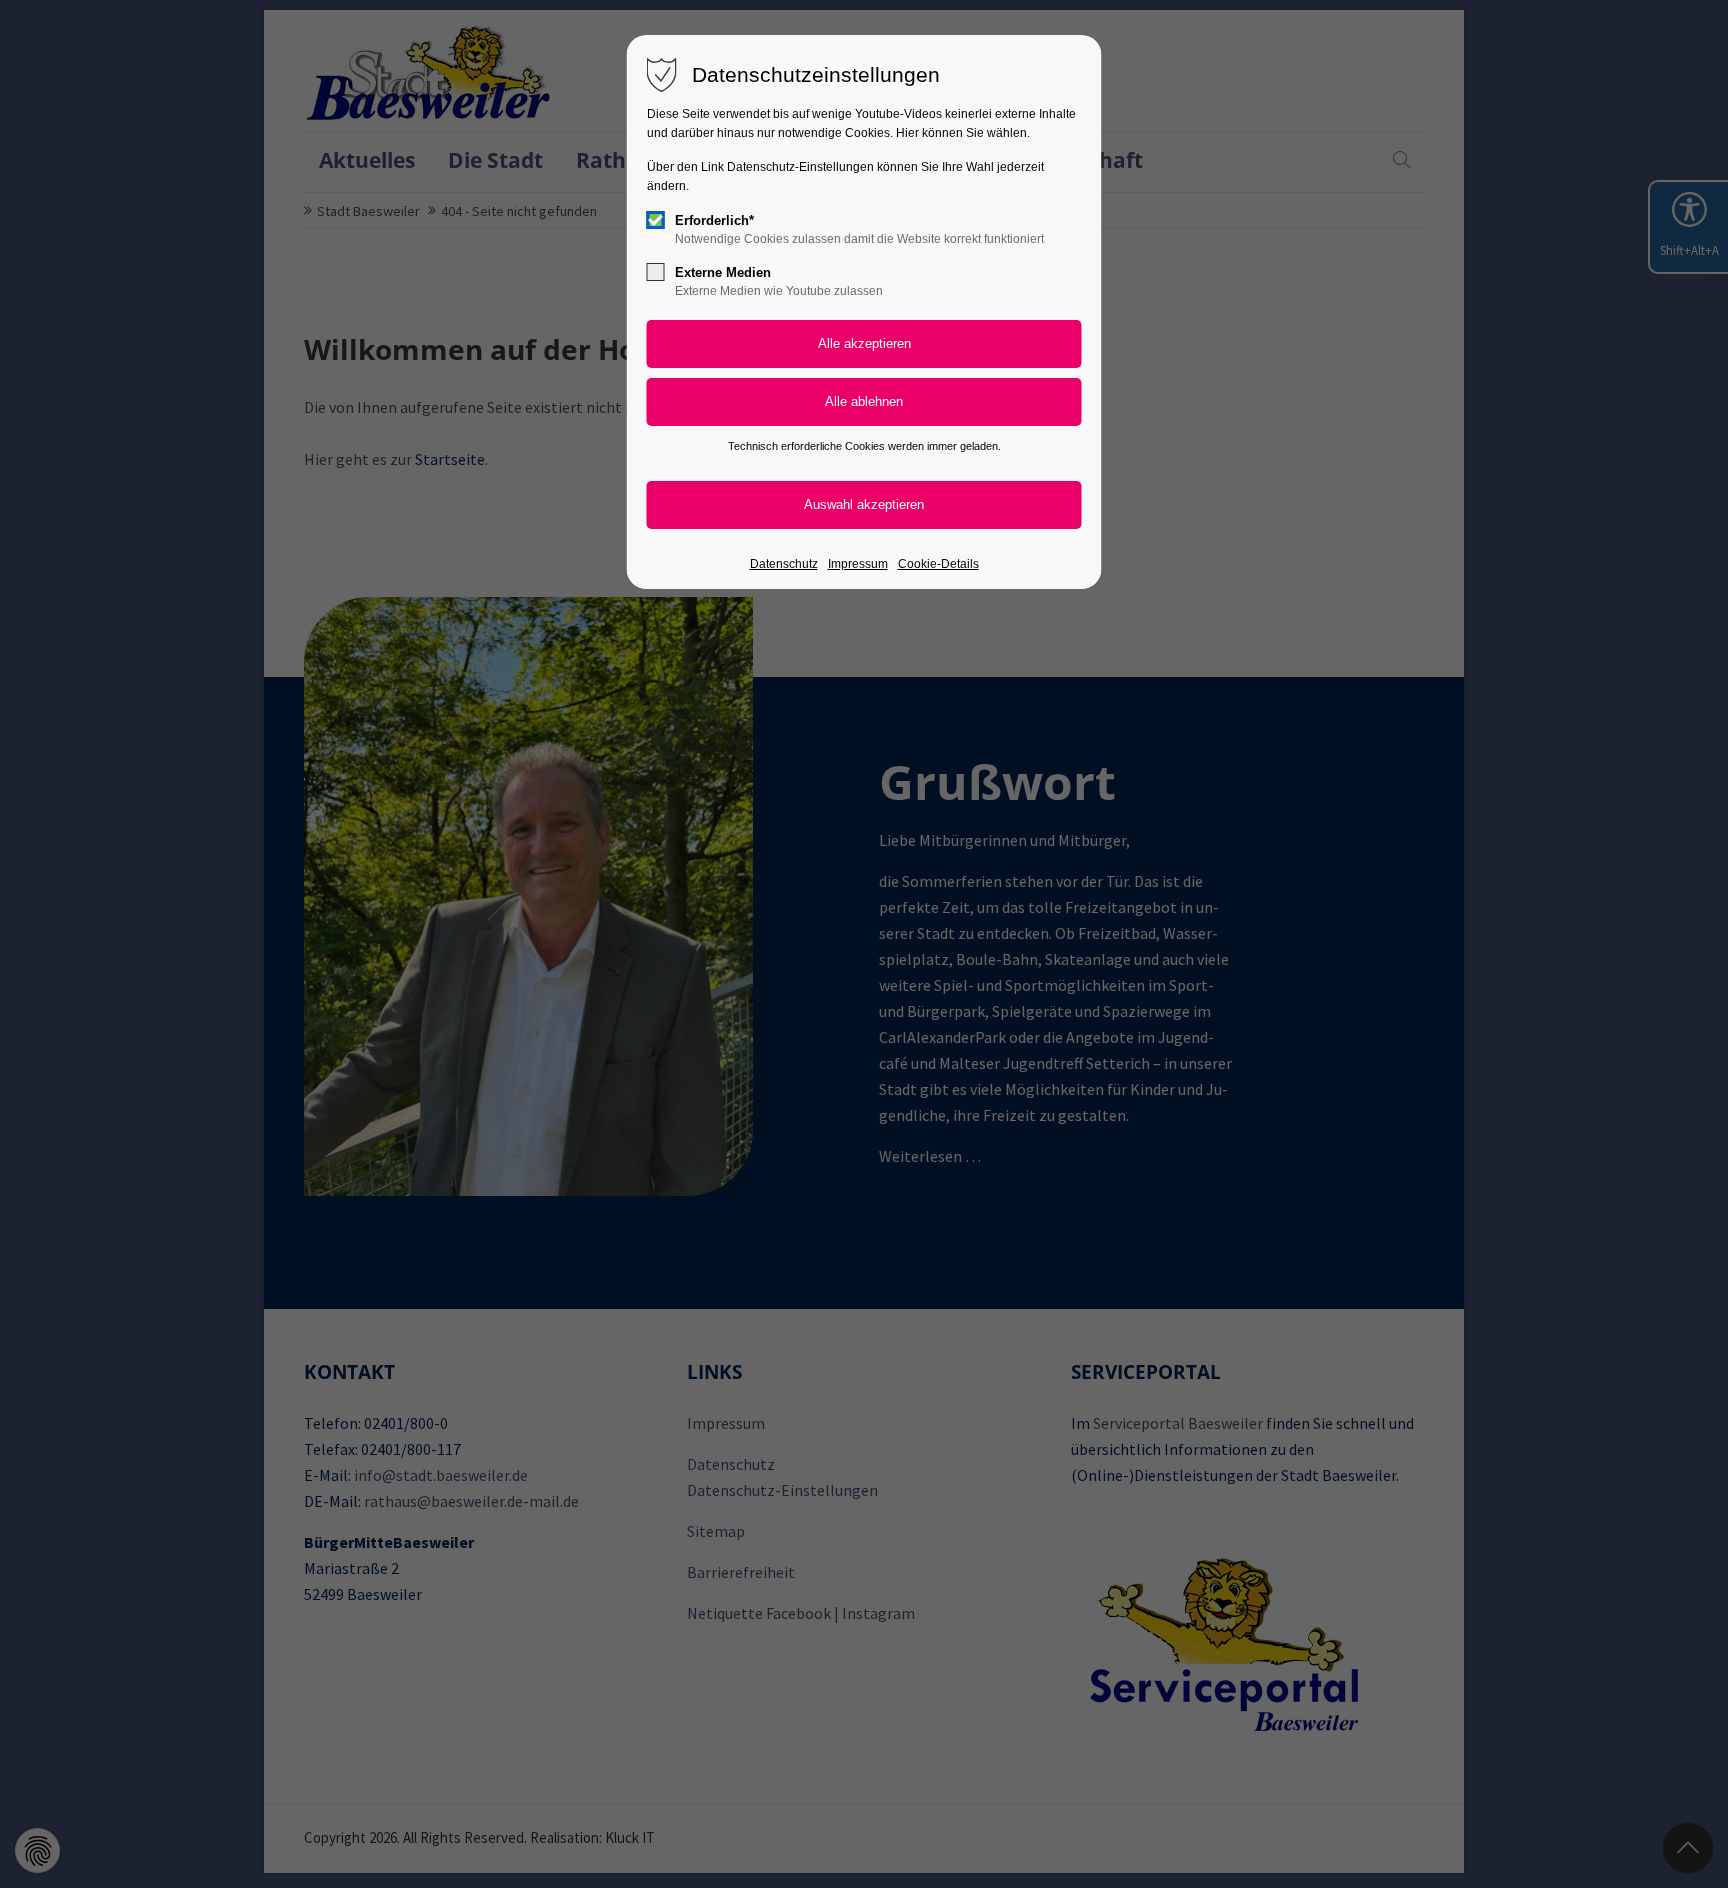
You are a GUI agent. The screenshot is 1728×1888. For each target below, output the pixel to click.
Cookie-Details (938, 564)
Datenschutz (784, 564)
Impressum (858, 564)
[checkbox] (656, 220)
